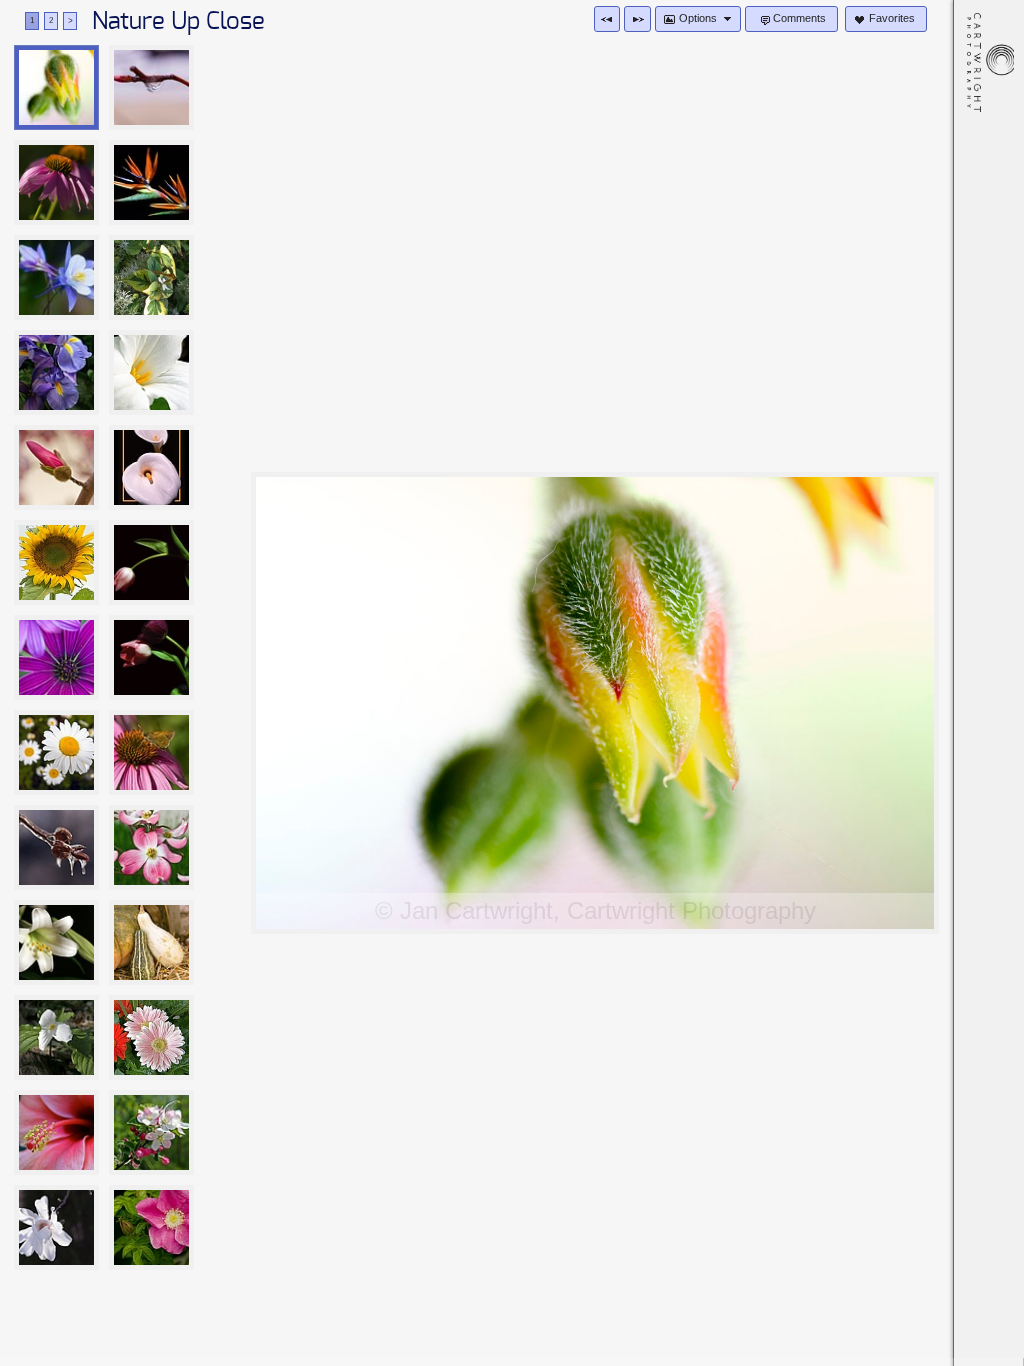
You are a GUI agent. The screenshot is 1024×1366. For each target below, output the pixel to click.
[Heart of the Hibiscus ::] (56, 1132)
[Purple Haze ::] (56, 657)
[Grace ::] (151, 372)
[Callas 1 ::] (151, 467)
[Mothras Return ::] (151, 752)
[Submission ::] (151, 562)
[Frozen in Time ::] (56, 847)
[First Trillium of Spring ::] (56, 1037)
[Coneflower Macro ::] (56, 182)
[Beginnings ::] (56, 467)
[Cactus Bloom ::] (56, 87)
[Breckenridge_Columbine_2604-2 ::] (56, 277)
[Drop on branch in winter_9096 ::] (151, 87)
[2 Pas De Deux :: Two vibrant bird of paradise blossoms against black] (151, 182)
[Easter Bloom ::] (56, 942)
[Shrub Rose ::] (151, 1227)
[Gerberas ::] (151, 1037)
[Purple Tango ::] (56, 372)
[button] (607, 19)
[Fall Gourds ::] (151, 942)
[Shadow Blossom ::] (56, 1227)
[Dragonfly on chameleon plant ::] (151, 277)
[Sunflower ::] (56, 562)
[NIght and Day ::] (151, 657)
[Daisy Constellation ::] (56, 752)
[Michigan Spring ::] (151, 1132)
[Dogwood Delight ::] (151, 847)
